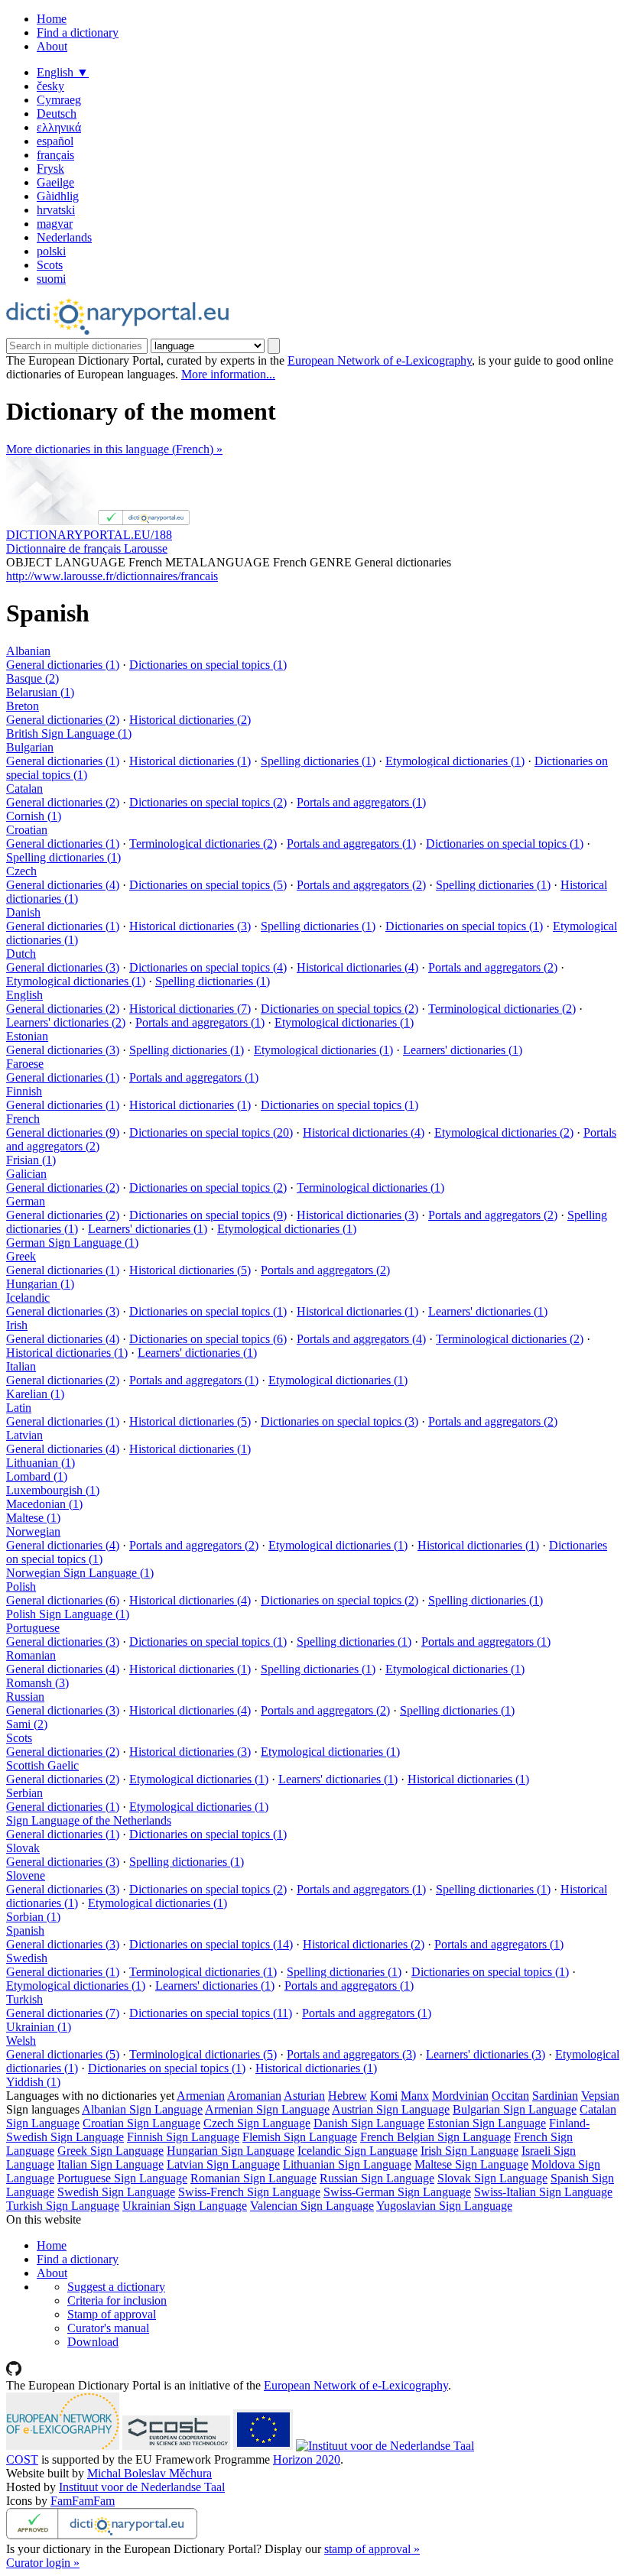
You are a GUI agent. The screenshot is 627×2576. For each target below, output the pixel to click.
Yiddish (33, 2082)
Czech (21, 871)
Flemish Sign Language (300, 2137)
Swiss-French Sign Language (249, 2192)
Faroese (25, 1064)
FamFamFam (83, 2501)
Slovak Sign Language (492, 2178)
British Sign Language (69, 733)
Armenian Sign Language (267, 2109)
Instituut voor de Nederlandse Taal (142, 2487)
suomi (51, 279)
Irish (17, 1325)
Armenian (201, 2096)
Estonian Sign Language (487, 2123)
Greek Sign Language (110, 2151)
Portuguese (33, 1628)
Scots (50, 265)
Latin (19, 1408)
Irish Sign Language (469, 2151)
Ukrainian (39, 2027)
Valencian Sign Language (312, 2206)
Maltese (33, 1518)
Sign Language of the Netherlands (89, 1820)
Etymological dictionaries (455, 761)
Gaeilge (55, 182)
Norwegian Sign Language (80, 1573)
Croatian (27, 830)
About (52, 46)
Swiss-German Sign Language (397, 2192)
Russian (25, 1697)
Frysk (50, 169)
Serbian (24, 1793)
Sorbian (33, 1917)
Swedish (27, 1958)
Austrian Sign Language (391, 2109)
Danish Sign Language (369, 2123)
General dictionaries (63, 665)
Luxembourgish (53, 1490)
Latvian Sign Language (223, 2164)
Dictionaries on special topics (208, 665)
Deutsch (57, 114)
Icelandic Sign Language (357, 2151)
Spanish (25, 1930)
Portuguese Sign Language (122, 2178)
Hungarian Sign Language (231, 2151)
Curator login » (43, 2563)
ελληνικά (59, 127)
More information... (228, 374)
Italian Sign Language (110, 2164)
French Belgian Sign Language (435, 2137)
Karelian (35, 1394)
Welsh (21, 2041)
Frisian (31, 1160)
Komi (384, 2096)
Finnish (24, 1091)
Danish (23, 912)
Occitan (510, 2096)
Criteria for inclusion (117, 2300)
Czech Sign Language (257, 2123)
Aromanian (254, 2096)
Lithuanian (41, 1463)
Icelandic (28, 1298)
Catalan (24, 788)
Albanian (28, 651)
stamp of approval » (372, 2549)
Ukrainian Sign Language (185, 2206)
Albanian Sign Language (142, 2109)
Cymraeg (59, 100)
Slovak (23, 1848)
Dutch (21, 954)
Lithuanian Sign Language (347, 2164)
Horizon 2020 (307, 2459)
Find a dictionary (78, 32)
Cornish (34, 816)
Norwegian (33, 1531)
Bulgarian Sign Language (515, 2109)
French (23, 1119)
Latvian (24, 1435)
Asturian (304, 2096)
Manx (415, 2096)
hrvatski (56, 210)
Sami (27, 1724)
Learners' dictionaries (66, 1022)
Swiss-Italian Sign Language (543, 2192)
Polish (21, 1586)
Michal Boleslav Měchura (149, 2473)
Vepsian (600, 2096)
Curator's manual (108, 2328)
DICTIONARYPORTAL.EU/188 (89, 535)
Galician (26, 1174)
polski (51, 251)
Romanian (31, 1655)
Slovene (26, 1875)
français (55, 155)
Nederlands (64, 237)
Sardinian (555, 2096)
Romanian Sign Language (253, 2178)
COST (22, 2459)
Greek (21, 1256)
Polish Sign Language (68, 1614)
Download (93, 2342)
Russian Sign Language (377, 2178)
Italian (21, 1366)
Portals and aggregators (361, 802)
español (55, 141)
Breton (23, 706)
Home (52, 19)
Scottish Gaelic (42, 1765)
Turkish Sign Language (63, 2206)
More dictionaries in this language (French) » (114, 449)
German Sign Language (72, 1243)
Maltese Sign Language (471, 2164)
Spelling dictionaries (318, 761)
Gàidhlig (58, 196)
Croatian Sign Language (141, 2123)
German (26, 1201)
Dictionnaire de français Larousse (87, 548)
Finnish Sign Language (183, 2137)
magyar (55, 224)
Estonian (27, 1036)
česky (50, 86)
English (63, 72)
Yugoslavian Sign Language (444, 2206)
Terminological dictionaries (203, 844)
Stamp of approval (112, 2314)
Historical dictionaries (190, 720)
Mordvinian (460, 2096)
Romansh (37, 1683)
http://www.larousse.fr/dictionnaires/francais (112, 576)
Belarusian (40, 692)
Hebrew (348, 2096)
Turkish (24, 1999)
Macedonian (44, 1504)
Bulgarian (30, 747)
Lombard (37, 1476)
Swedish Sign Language (116, 2192)
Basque (32, 678)
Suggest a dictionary (116, 2287)
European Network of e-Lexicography (380, 360)
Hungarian (40, 1284)
